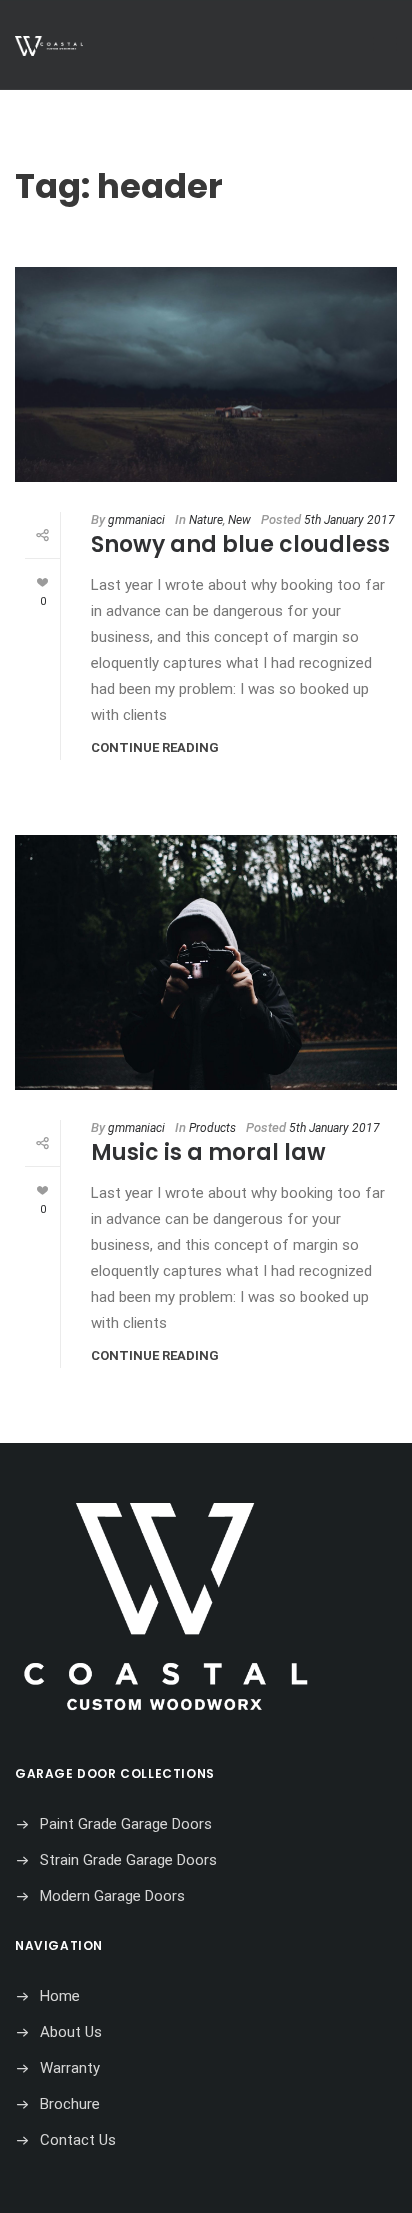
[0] (42, 582)
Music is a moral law (208, 1152)
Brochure (70, 2104)
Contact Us (78, 2140)
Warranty (70, 2068)
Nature (206, 520)
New (239, 520)
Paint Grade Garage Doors (126, 1824)
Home (60, 1996)
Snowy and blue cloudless (240, 544)
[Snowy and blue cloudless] (206, 374)
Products (212, 1128)
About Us (71, 2032)
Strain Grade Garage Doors (128, 1860)
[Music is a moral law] (206, 962)
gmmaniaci (136, 520)
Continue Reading (155, 747)
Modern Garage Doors (112, 1896)
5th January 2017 (349, 520)
